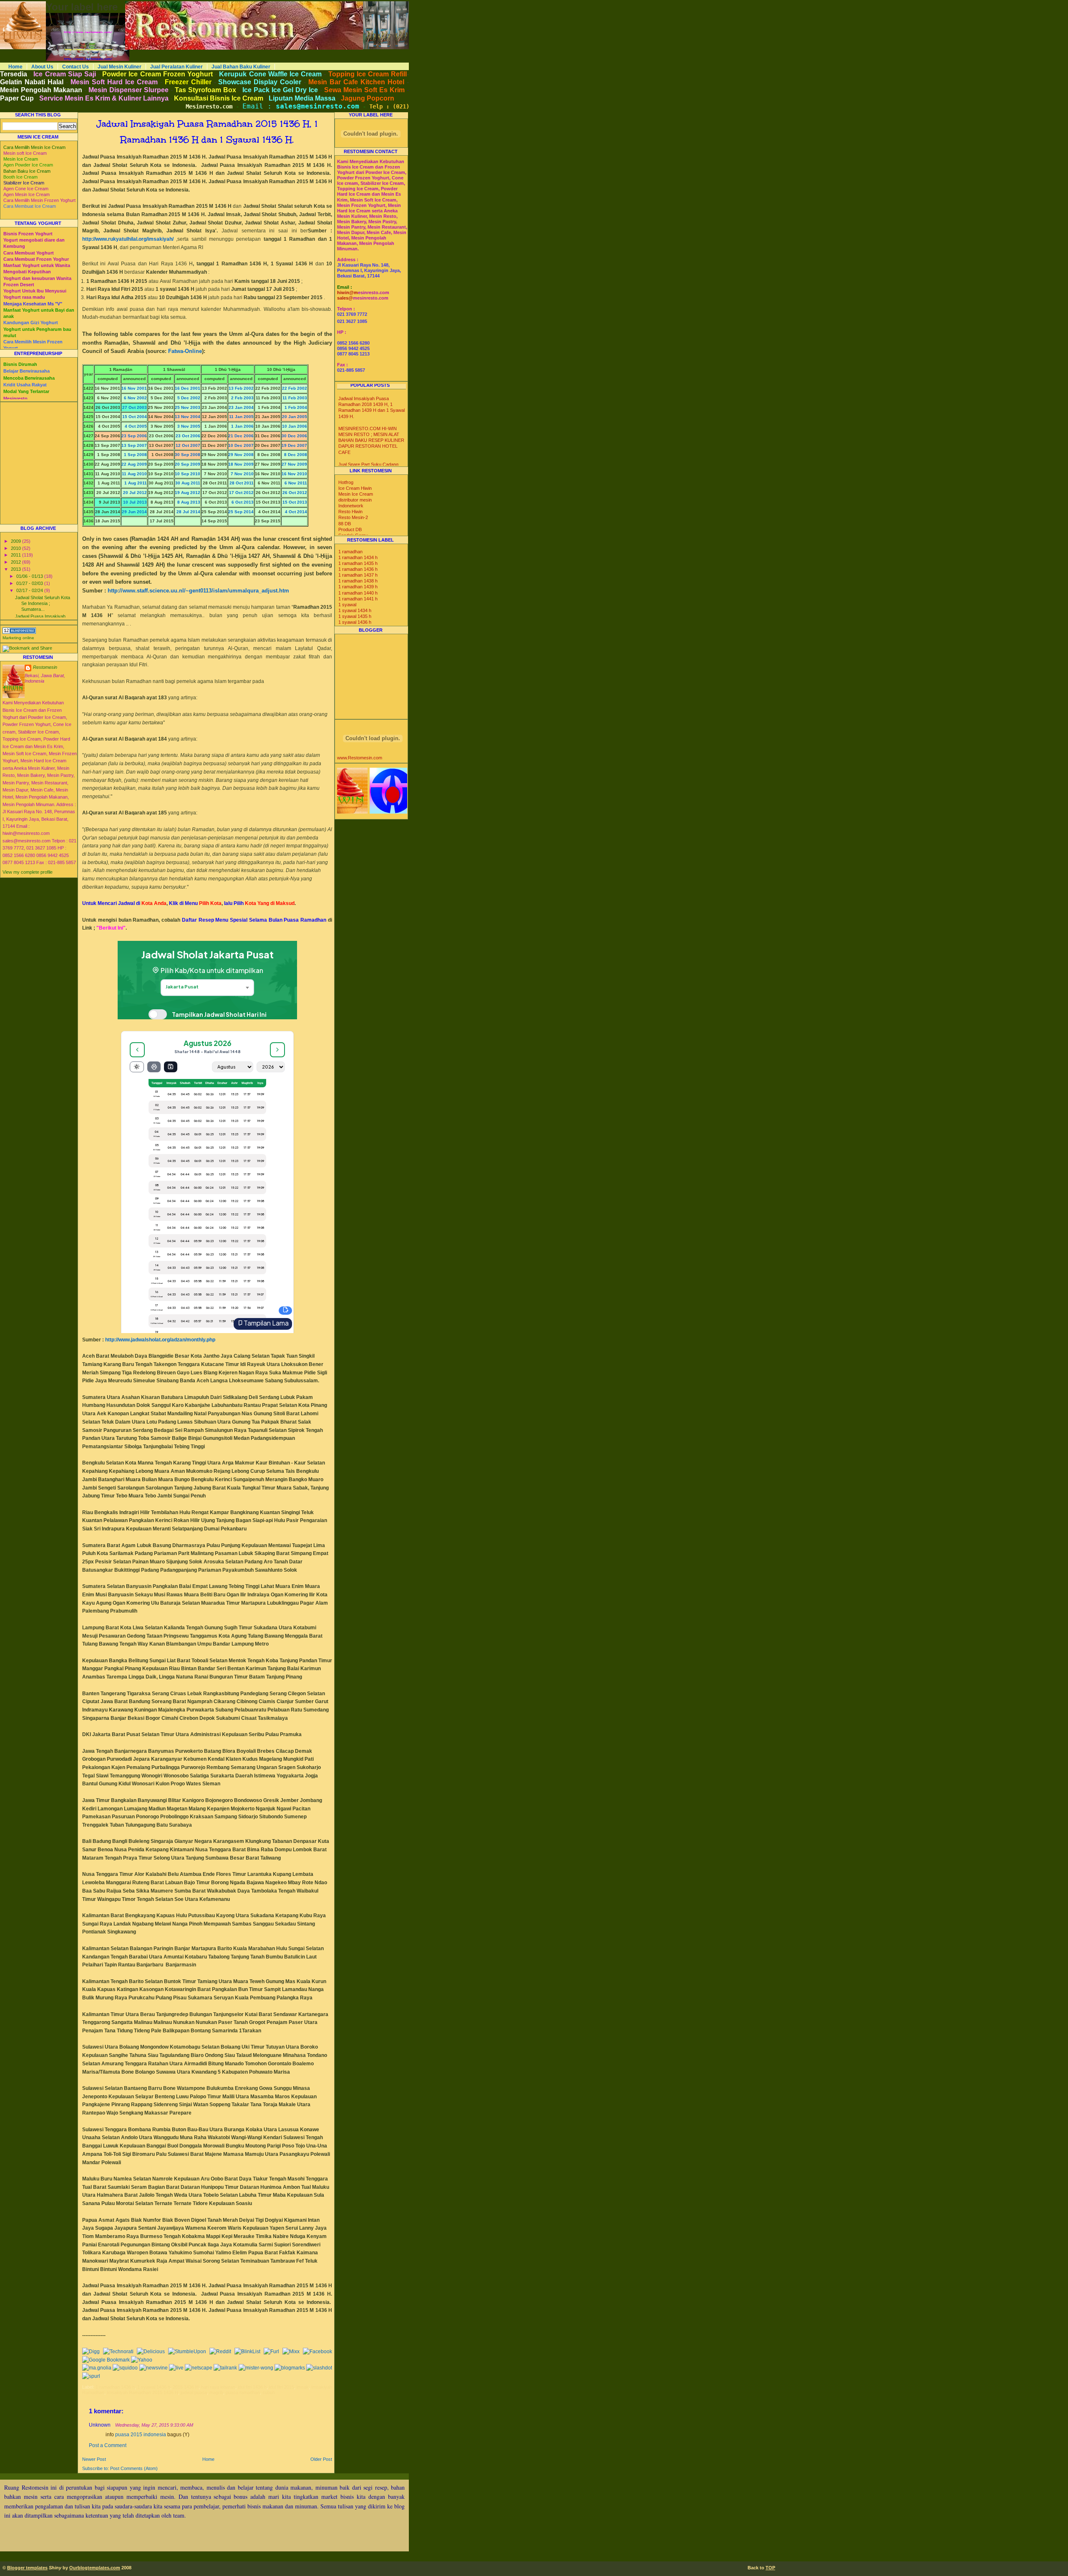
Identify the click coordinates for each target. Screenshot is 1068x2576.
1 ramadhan (350, 552)
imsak (303, 2387)
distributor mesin (355, 500)
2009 (16, 541)
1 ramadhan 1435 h (358, 563)
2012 (16, 562)
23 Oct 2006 (188, 436)
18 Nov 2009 (241, 464)
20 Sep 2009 (188, 464)
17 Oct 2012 (241, 493)
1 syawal (347, 605)
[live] (176, 2368)
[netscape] (199, 2368)
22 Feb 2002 (295, 388)
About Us (42, 67)
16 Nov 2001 (134, 388)
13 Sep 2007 (134, 445)
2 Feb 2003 (242, 398)
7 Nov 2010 (242, 474)
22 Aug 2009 (134, 464)
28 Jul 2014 (188, 512)
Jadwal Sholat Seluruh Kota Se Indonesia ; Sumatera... (43, 603)
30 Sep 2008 (188, 455)
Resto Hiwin (350, 512)
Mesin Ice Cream (356, 494)
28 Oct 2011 (242, 483)
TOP (770, 2568)
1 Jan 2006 (242, 426)
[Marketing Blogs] (19, 632)
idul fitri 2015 (282, 2387)
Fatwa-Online (185, 351)
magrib (216, 2392)
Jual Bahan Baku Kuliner (241, 67)
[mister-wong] (256, 2368)
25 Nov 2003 (188, 407)
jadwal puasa (194, 2392)
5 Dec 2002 (189, 398)
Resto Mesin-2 (353, 517)
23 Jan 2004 (241, 407)
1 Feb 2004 (296, 407)
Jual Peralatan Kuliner (176, 67)
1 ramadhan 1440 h (358, 593)
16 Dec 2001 (188, 388)
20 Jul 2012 (135, 493)
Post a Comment (108, 2445)
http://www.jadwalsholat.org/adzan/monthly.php (160, 1340)
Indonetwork (351, 506)
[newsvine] (154, 2368)
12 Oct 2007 (188, 445)
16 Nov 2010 (294, 474)
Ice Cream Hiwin (355, 488)
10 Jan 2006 (295, 426)
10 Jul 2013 (135, 502)
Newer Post (94, 2459)
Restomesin (45, 667)
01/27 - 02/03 (30, 583)
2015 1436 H (186, 2387)
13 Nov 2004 (188, 417)
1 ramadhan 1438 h (358, 581)
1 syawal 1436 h (154, 2387)
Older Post (321, 2459)
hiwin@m (348, 292)
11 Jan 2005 (241, 417)
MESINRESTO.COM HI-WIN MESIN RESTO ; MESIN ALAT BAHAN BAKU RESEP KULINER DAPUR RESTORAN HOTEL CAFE (371, 440)
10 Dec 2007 (241, 445)
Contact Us (76, 67)
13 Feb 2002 (241, 388)
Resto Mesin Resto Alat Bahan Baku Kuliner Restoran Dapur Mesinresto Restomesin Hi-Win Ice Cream (222, 4)
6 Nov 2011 (296, 483)
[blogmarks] (290, 2368)
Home (15, 67)
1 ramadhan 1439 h (358, 587)
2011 (16, 555)
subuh (269, 2392)
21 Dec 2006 (241, 436)
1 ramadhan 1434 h (358, 557)
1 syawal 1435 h (355, 616)
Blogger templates (27, 2568)
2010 (16, 548)
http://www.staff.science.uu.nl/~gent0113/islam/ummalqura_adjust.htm (198, 591)
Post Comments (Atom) (134, 2468)
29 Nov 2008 (241, 455)
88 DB (345, 524)
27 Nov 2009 (294, 464)
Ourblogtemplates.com (95, 2568)
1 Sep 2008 (135, 455)
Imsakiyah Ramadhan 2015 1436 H (142, 2392)
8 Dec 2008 (296, 455)
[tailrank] (225, 2368)
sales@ (345, 298)
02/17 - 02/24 (30, 590)
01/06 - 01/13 (30, 576)
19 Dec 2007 (294, 445)
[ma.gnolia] (97, 2368)
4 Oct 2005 (136, 426)
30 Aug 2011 (188, 483)
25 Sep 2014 (241, 512)
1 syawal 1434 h (355, 610)
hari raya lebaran (218, 2387)
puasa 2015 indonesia (141, 2435)
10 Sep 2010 (188, 474)
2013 (16, 569)
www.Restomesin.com (360, 758)
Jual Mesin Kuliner (120, 67)
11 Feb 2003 (295, 398)
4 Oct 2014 (295, 512)
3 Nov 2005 (189, 426)
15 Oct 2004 (135, 417)
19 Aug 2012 (188, 493)
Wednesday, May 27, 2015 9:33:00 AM (154, 2425)
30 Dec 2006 (294, 436)
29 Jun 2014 (134, 512)
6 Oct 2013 (241, 502)
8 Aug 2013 (188, 502)
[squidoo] (125, 2368)
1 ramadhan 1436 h (115, 2387)
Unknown (100, 2425)
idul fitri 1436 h (252, 2387)
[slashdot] (319, 2368)
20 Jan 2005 (295, 417)
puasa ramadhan (243, 2392)
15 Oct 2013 (295, 502)
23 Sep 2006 (134, 436)
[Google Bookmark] (106, 2360)
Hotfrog (346, 482)
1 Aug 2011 (136, 483)
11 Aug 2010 (134, 474)
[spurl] (91, 2376)
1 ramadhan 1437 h (358, 575)
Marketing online (18, 638)
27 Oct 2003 (135, 407)
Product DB (350, 529)
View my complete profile (28, 872)
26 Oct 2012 (295, 493)
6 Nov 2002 (135, 398)
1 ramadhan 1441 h (358, 599)
